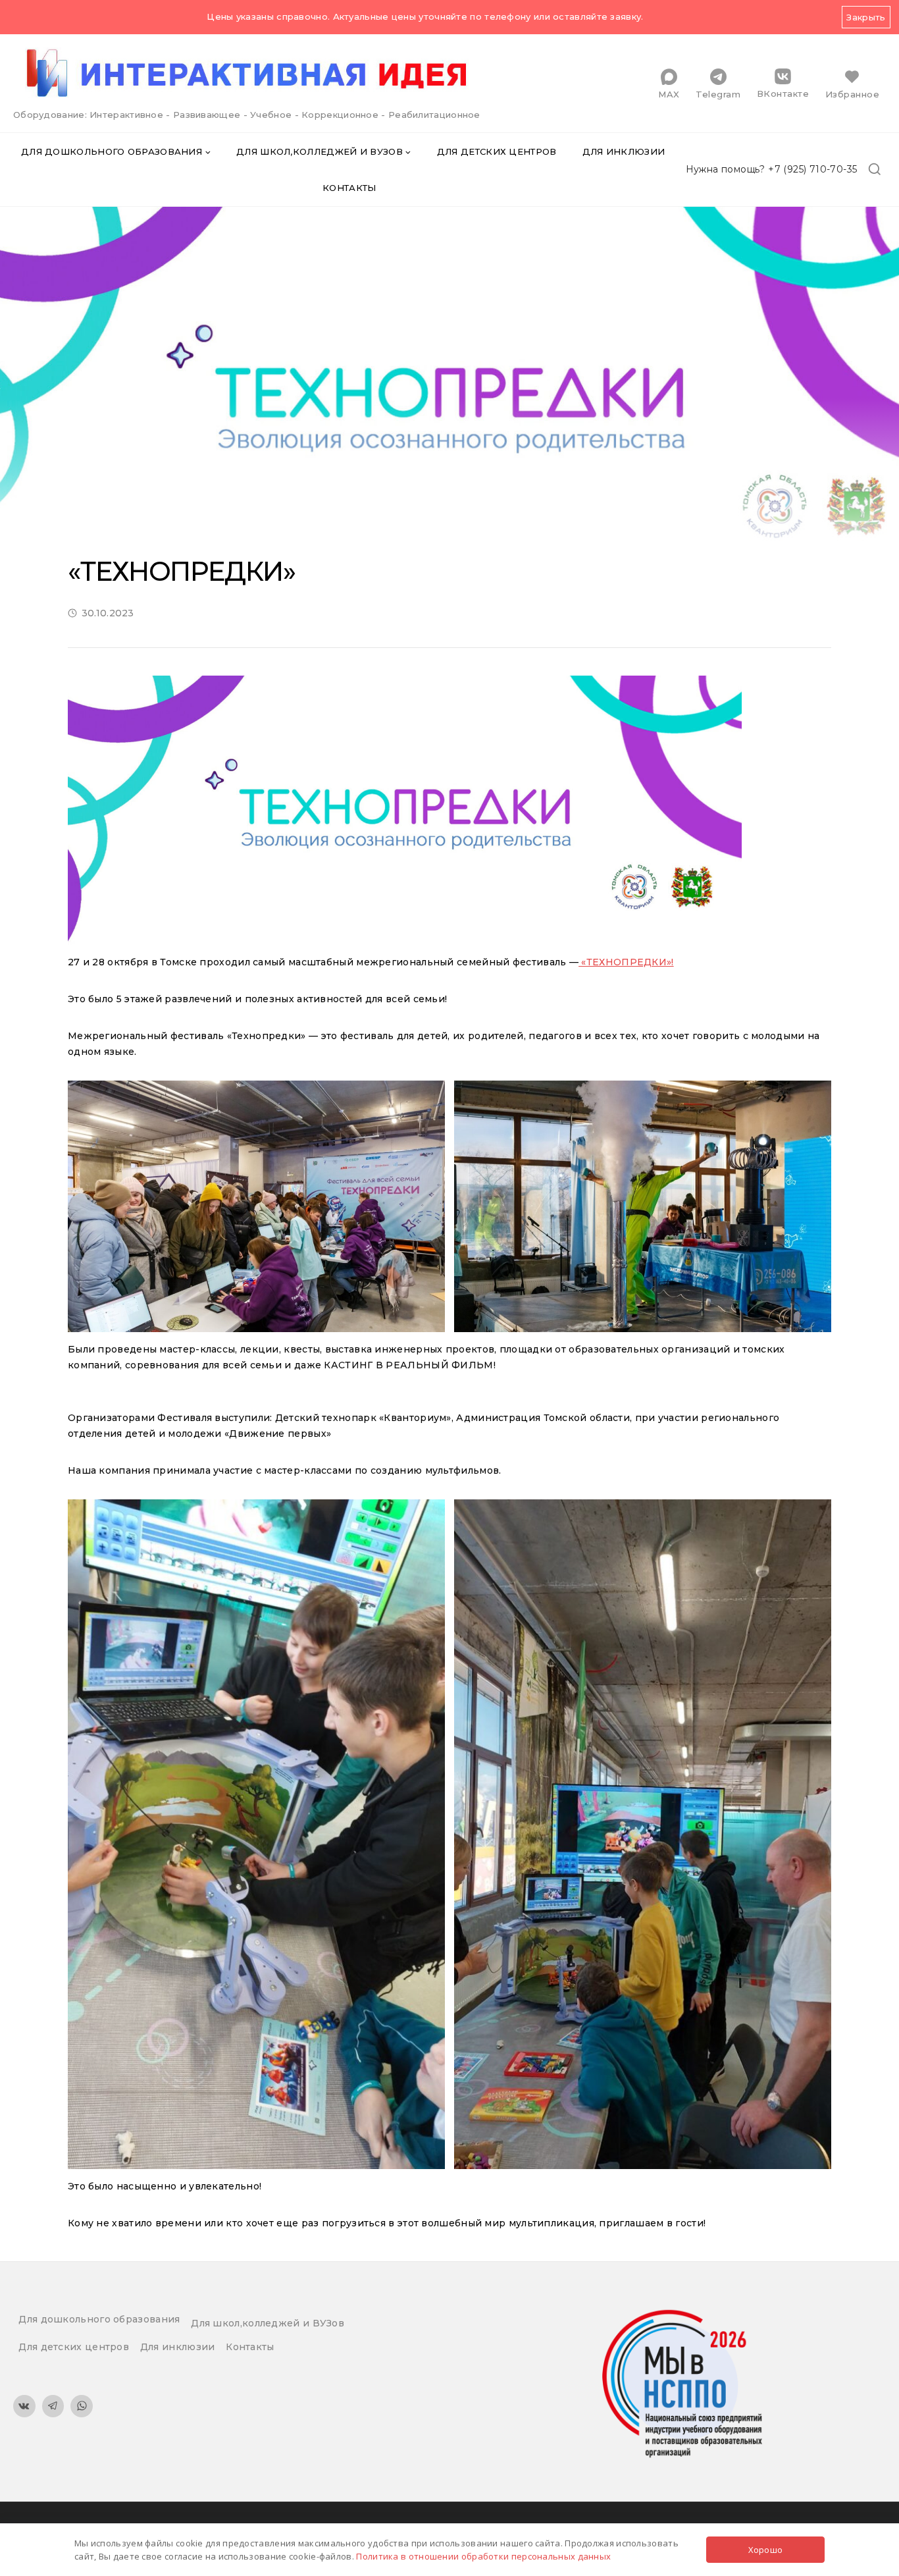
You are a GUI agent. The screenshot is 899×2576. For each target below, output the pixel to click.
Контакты (349, 188)
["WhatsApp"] (82, 2406)
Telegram (718, 94)
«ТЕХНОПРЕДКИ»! (626, 962)
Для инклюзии (624, 151)
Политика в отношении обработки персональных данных (483, 2556)
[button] (208, 152)
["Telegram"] (53, 2406)
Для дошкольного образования (99, 2319)
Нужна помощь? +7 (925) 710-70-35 (772, 169)
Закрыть (866, 17)
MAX (669, 94)
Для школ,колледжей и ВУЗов (268, 2323)
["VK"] (24, 2406)
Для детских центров (497, 151)
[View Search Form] (875, 170)
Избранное (853, 94)
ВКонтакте (783, 93)
